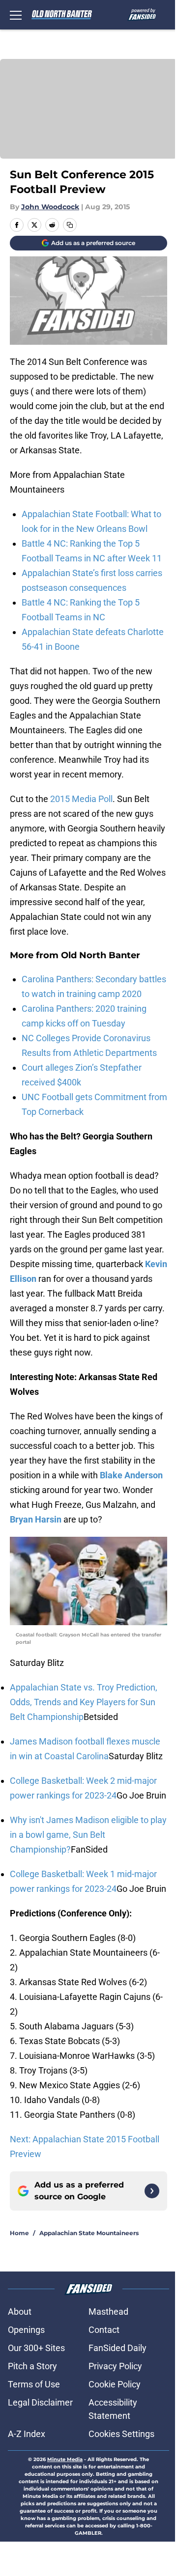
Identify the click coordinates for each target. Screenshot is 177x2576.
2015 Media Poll (81, 799)
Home (19, 2233)
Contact (104, 2330)
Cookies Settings (121, 2434)
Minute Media (65, 2459)
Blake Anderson (131, 1475)
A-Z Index (27, 2434)
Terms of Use (34, 2384)
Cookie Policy (115, 2384)
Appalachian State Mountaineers (89, 2233)
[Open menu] (16, 15)
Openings (26, 2330)
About (20, 2312)
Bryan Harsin (36, 1519)
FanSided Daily (118, 2348)
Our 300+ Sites (36, 2348)
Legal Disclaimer (40, 2402)
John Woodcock (50, 207)
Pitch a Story (32, 2366)
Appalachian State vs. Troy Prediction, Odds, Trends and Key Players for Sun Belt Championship (84, 1702)
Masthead (108, 2312)
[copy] (70, 225)
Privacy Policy (115, 2366)
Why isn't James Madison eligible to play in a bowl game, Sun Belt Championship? (88, 1835)
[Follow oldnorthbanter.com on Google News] (152, 2191)
